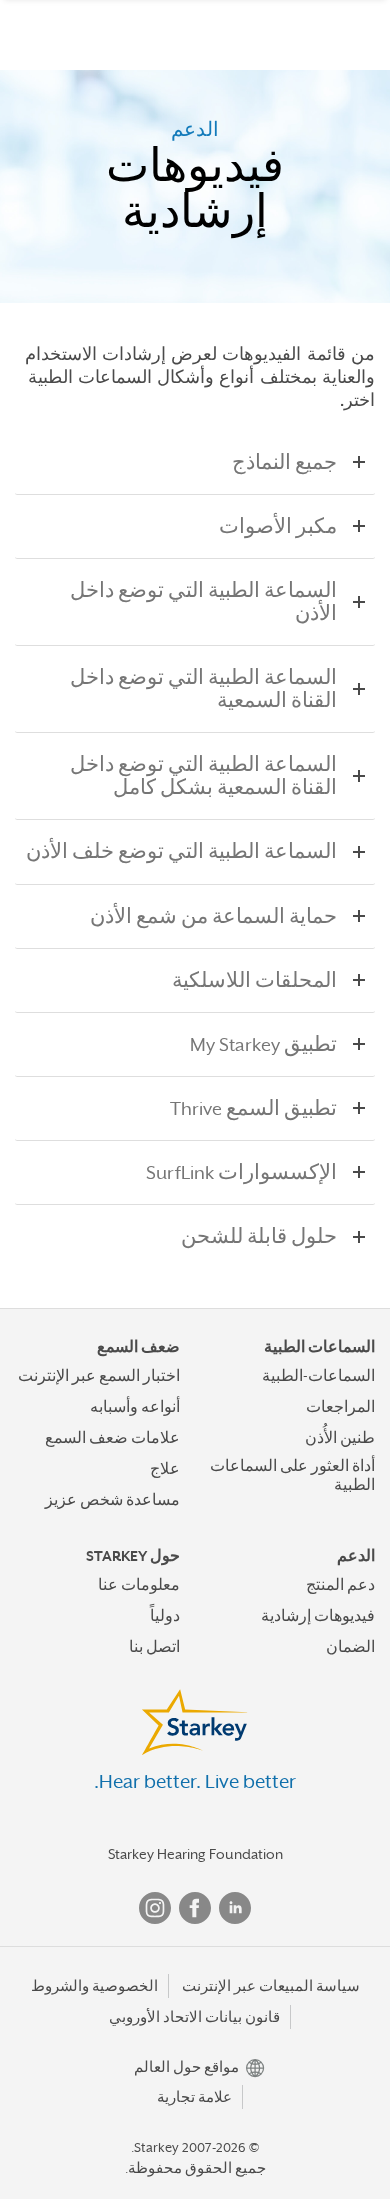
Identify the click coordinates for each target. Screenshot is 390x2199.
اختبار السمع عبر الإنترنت (99, 1376)
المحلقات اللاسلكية (254, 980)
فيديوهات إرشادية (318, 1616)
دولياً (165, 1616)
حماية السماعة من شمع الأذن (213, 916)
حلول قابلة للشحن (259, 1236)
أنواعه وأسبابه (135, 1407)
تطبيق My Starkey (263, 1044)
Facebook (195, 1908)
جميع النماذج (284, 462)
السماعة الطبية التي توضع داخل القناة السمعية (203, 689)
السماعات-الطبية (318, 1376)
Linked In (235, 1908)
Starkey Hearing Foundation (195, 1854)
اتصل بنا (154, 1647)
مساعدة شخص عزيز (112, 1500)
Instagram (155, 1908)
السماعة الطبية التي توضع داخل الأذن (203, 602)
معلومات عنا (139, 1585)
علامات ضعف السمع (112, 1438)
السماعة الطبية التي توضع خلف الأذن (181, 851)
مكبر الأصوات (278, 526)
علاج (165, 1469)
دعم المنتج (340, 1585)
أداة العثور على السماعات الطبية (292, 1475)
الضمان (350, 1647)
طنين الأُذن (340, 1438)
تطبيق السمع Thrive (253, 1108)
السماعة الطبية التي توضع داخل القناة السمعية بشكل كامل (203, 776)
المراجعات (340, 1407)
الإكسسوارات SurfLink (241, 1172)
